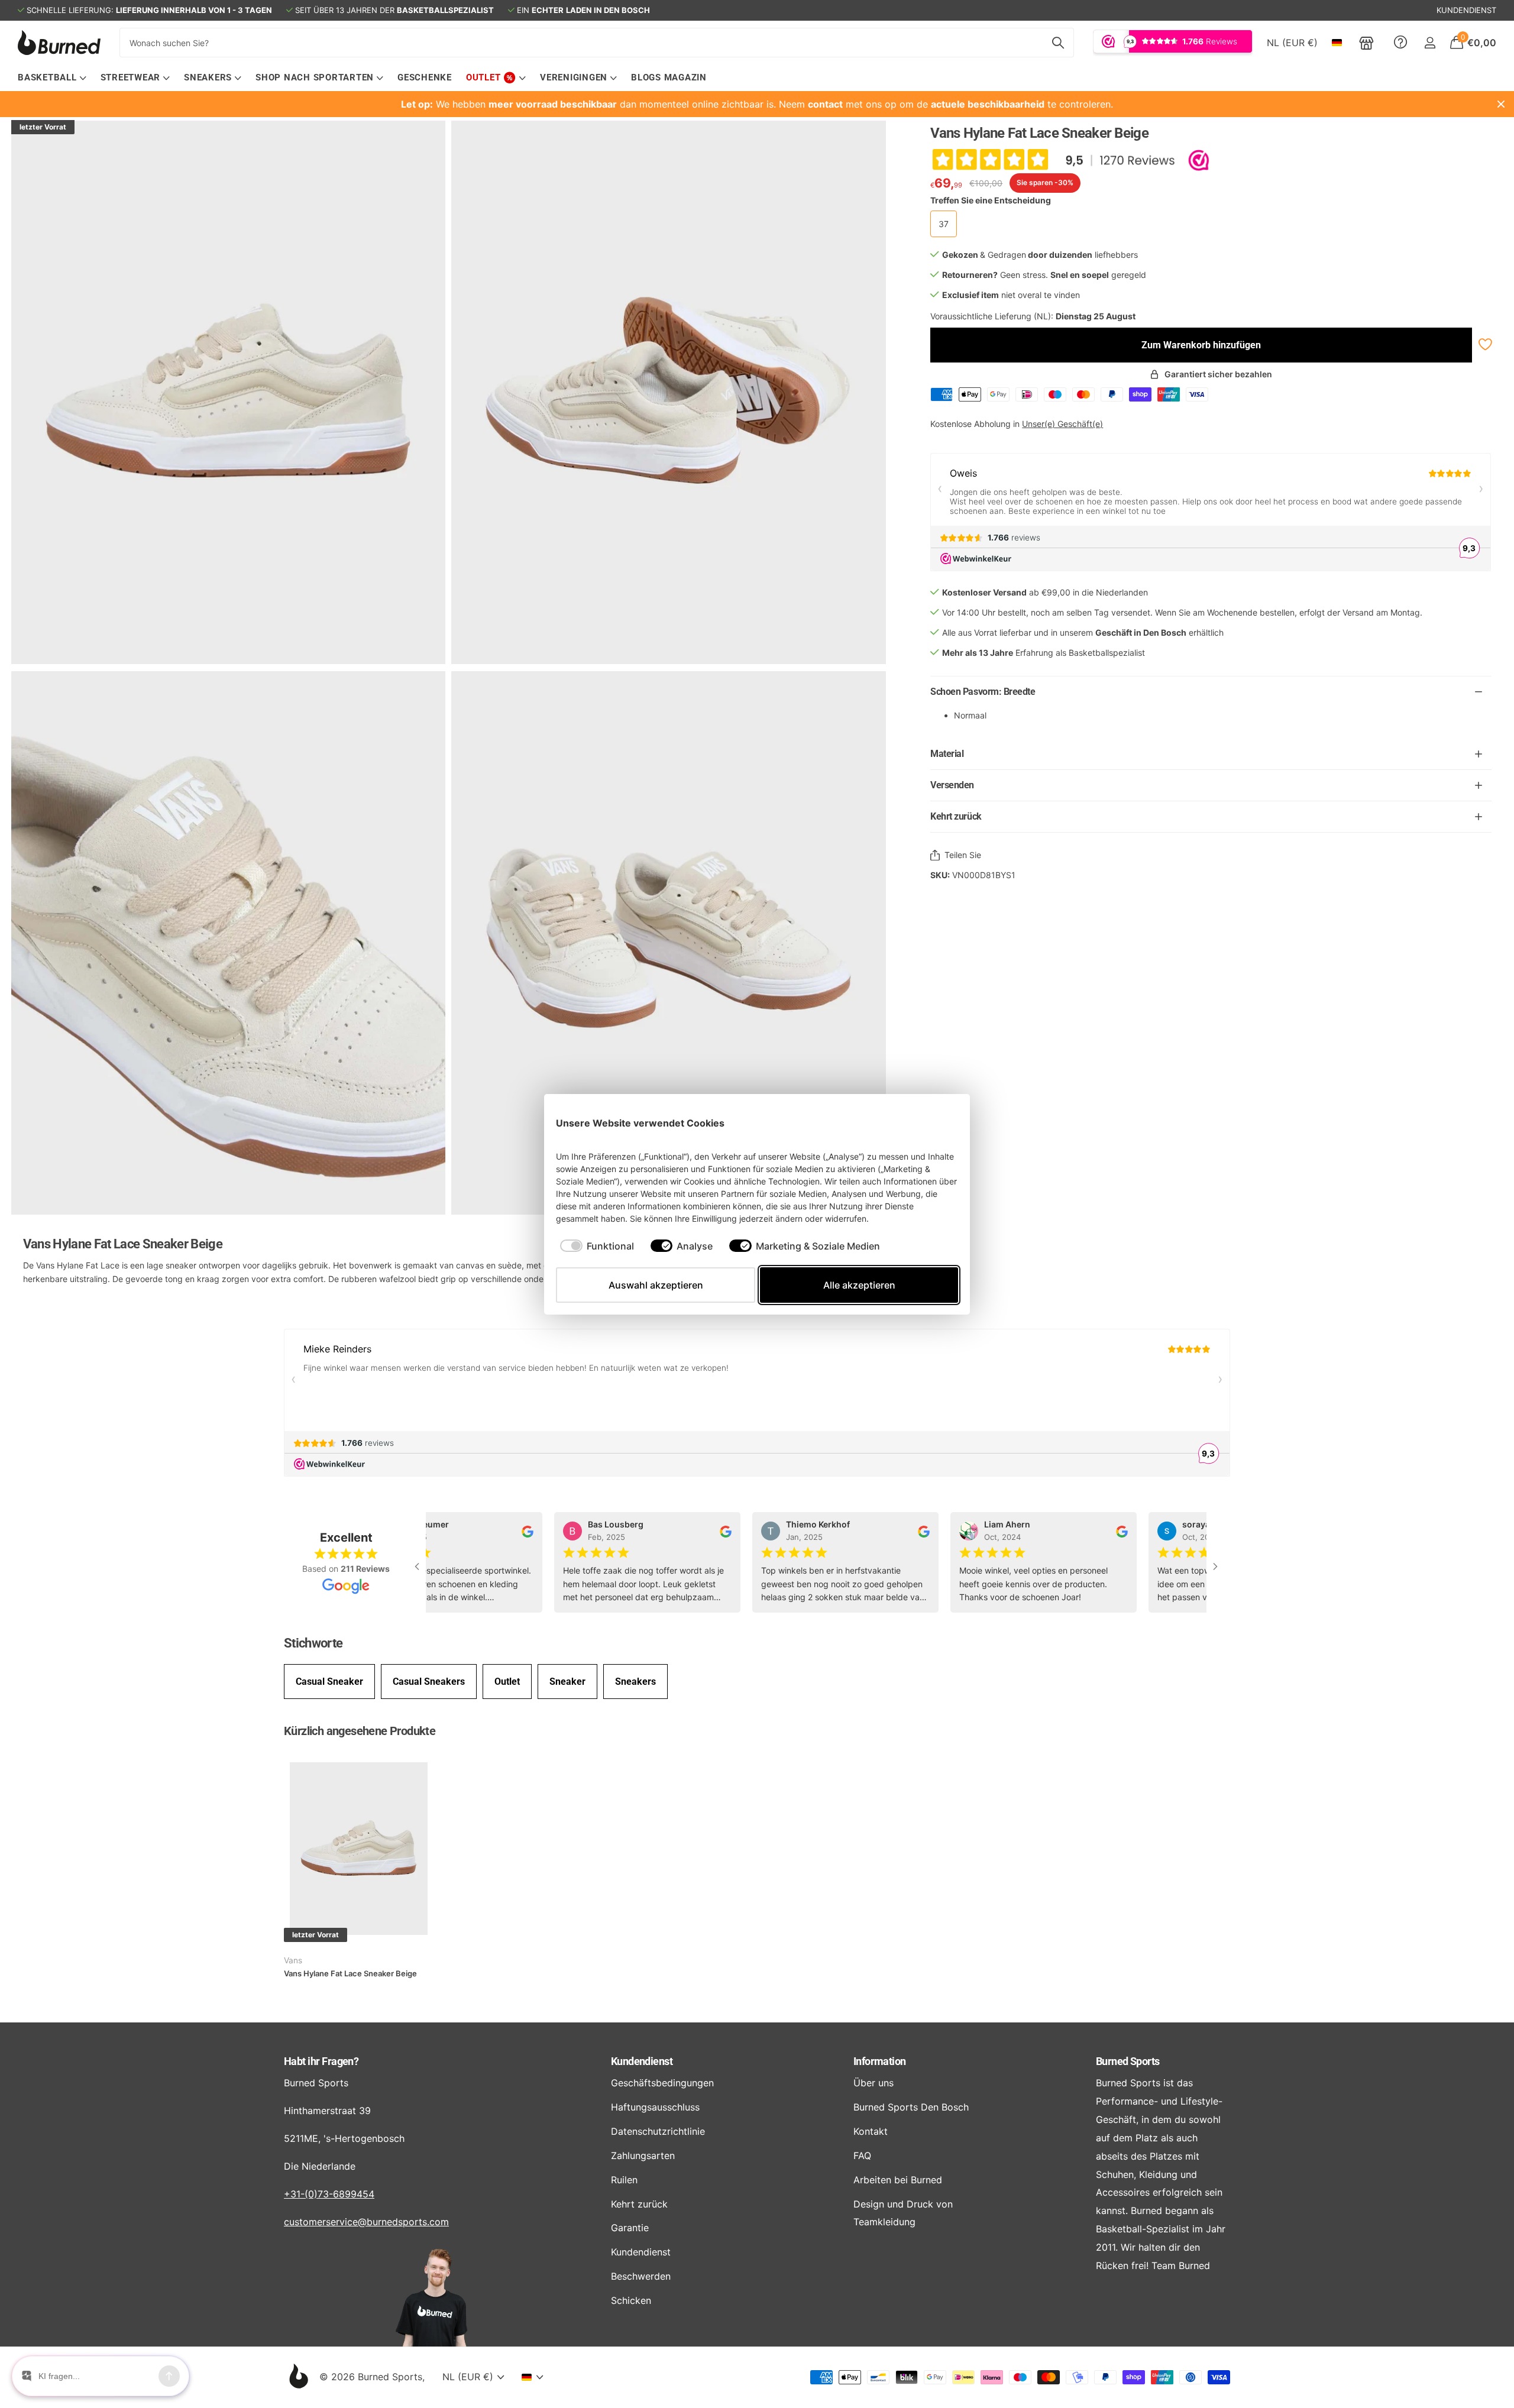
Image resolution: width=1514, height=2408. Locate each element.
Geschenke (425, 77)
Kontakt (871, 2131)
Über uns (874, 2083)
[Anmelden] (1430, 43)
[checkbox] (597, 1246)
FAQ (862, 2155)
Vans (293, 1960)
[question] (1400, 43)
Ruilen (624, 2180)
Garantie (630, 2228)
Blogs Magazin (669, 77)
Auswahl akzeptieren (656, 1285)
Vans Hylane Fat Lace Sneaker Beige (350, 1973)
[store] (1366, 43)
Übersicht (931, 1123)
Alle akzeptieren (859, 1285)
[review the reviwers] (508, 1531)
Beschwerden (641, 2276)
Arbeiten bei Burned (898, 2180)
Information (880, 2061)
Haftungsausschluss (655, 2107)
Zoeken (1058, 43)
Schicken (631, 2300)
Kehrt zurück (639, 2204)
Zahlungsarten (643, 2155)
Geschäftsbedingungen (662, 2083)
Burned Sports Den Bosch (911, 2107)
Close (1501, 104)
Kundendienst (642, 2061)
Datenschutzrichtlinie (658, 2131)
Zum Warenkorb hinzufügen (1201, 345)
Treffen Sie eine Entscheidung (991, 200)
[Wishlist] (1484, 344)
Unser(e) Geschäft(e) (1062, 424)
